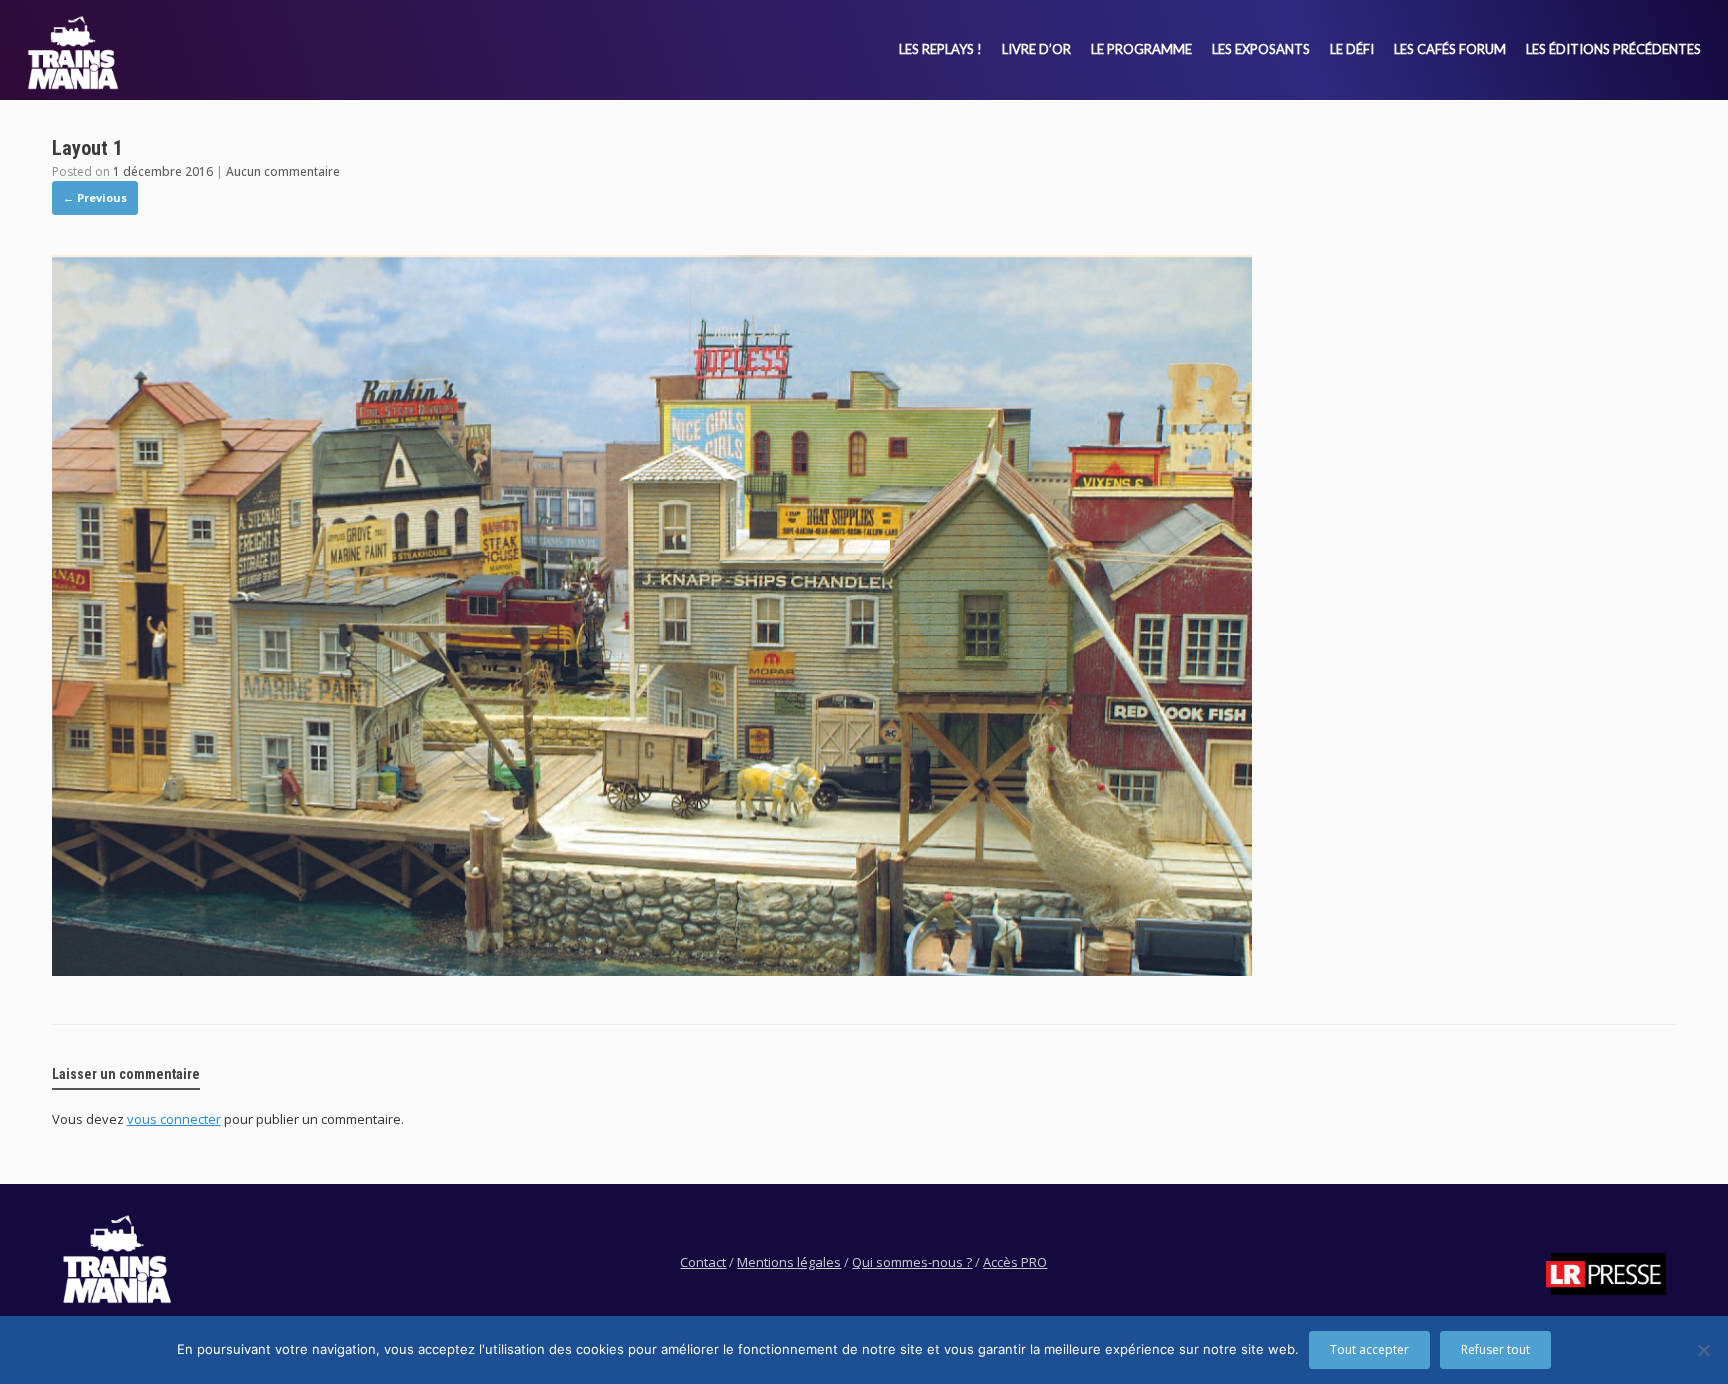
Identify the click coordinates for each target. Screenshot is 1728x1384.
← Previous (95, 197)
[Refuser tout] (1703, 1350)
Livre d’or (1036, 49)
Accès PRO (1015, 1262)
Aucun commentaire (283, 171)
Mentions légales (789, 1262)
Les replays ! (940, 49)
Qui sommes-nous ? (912, 1262)
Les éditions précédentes (1613, 49)
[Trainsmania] (73, 52)
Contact (703, 1262)
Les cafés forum (1450, 49)
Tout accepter (1369, 1349)
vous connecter (174, 1119)
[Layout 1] (652, 970)
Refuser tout (1495, 1349)
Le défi (1352, 49)
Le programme (1141, 49)
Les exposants (1261, 49)
